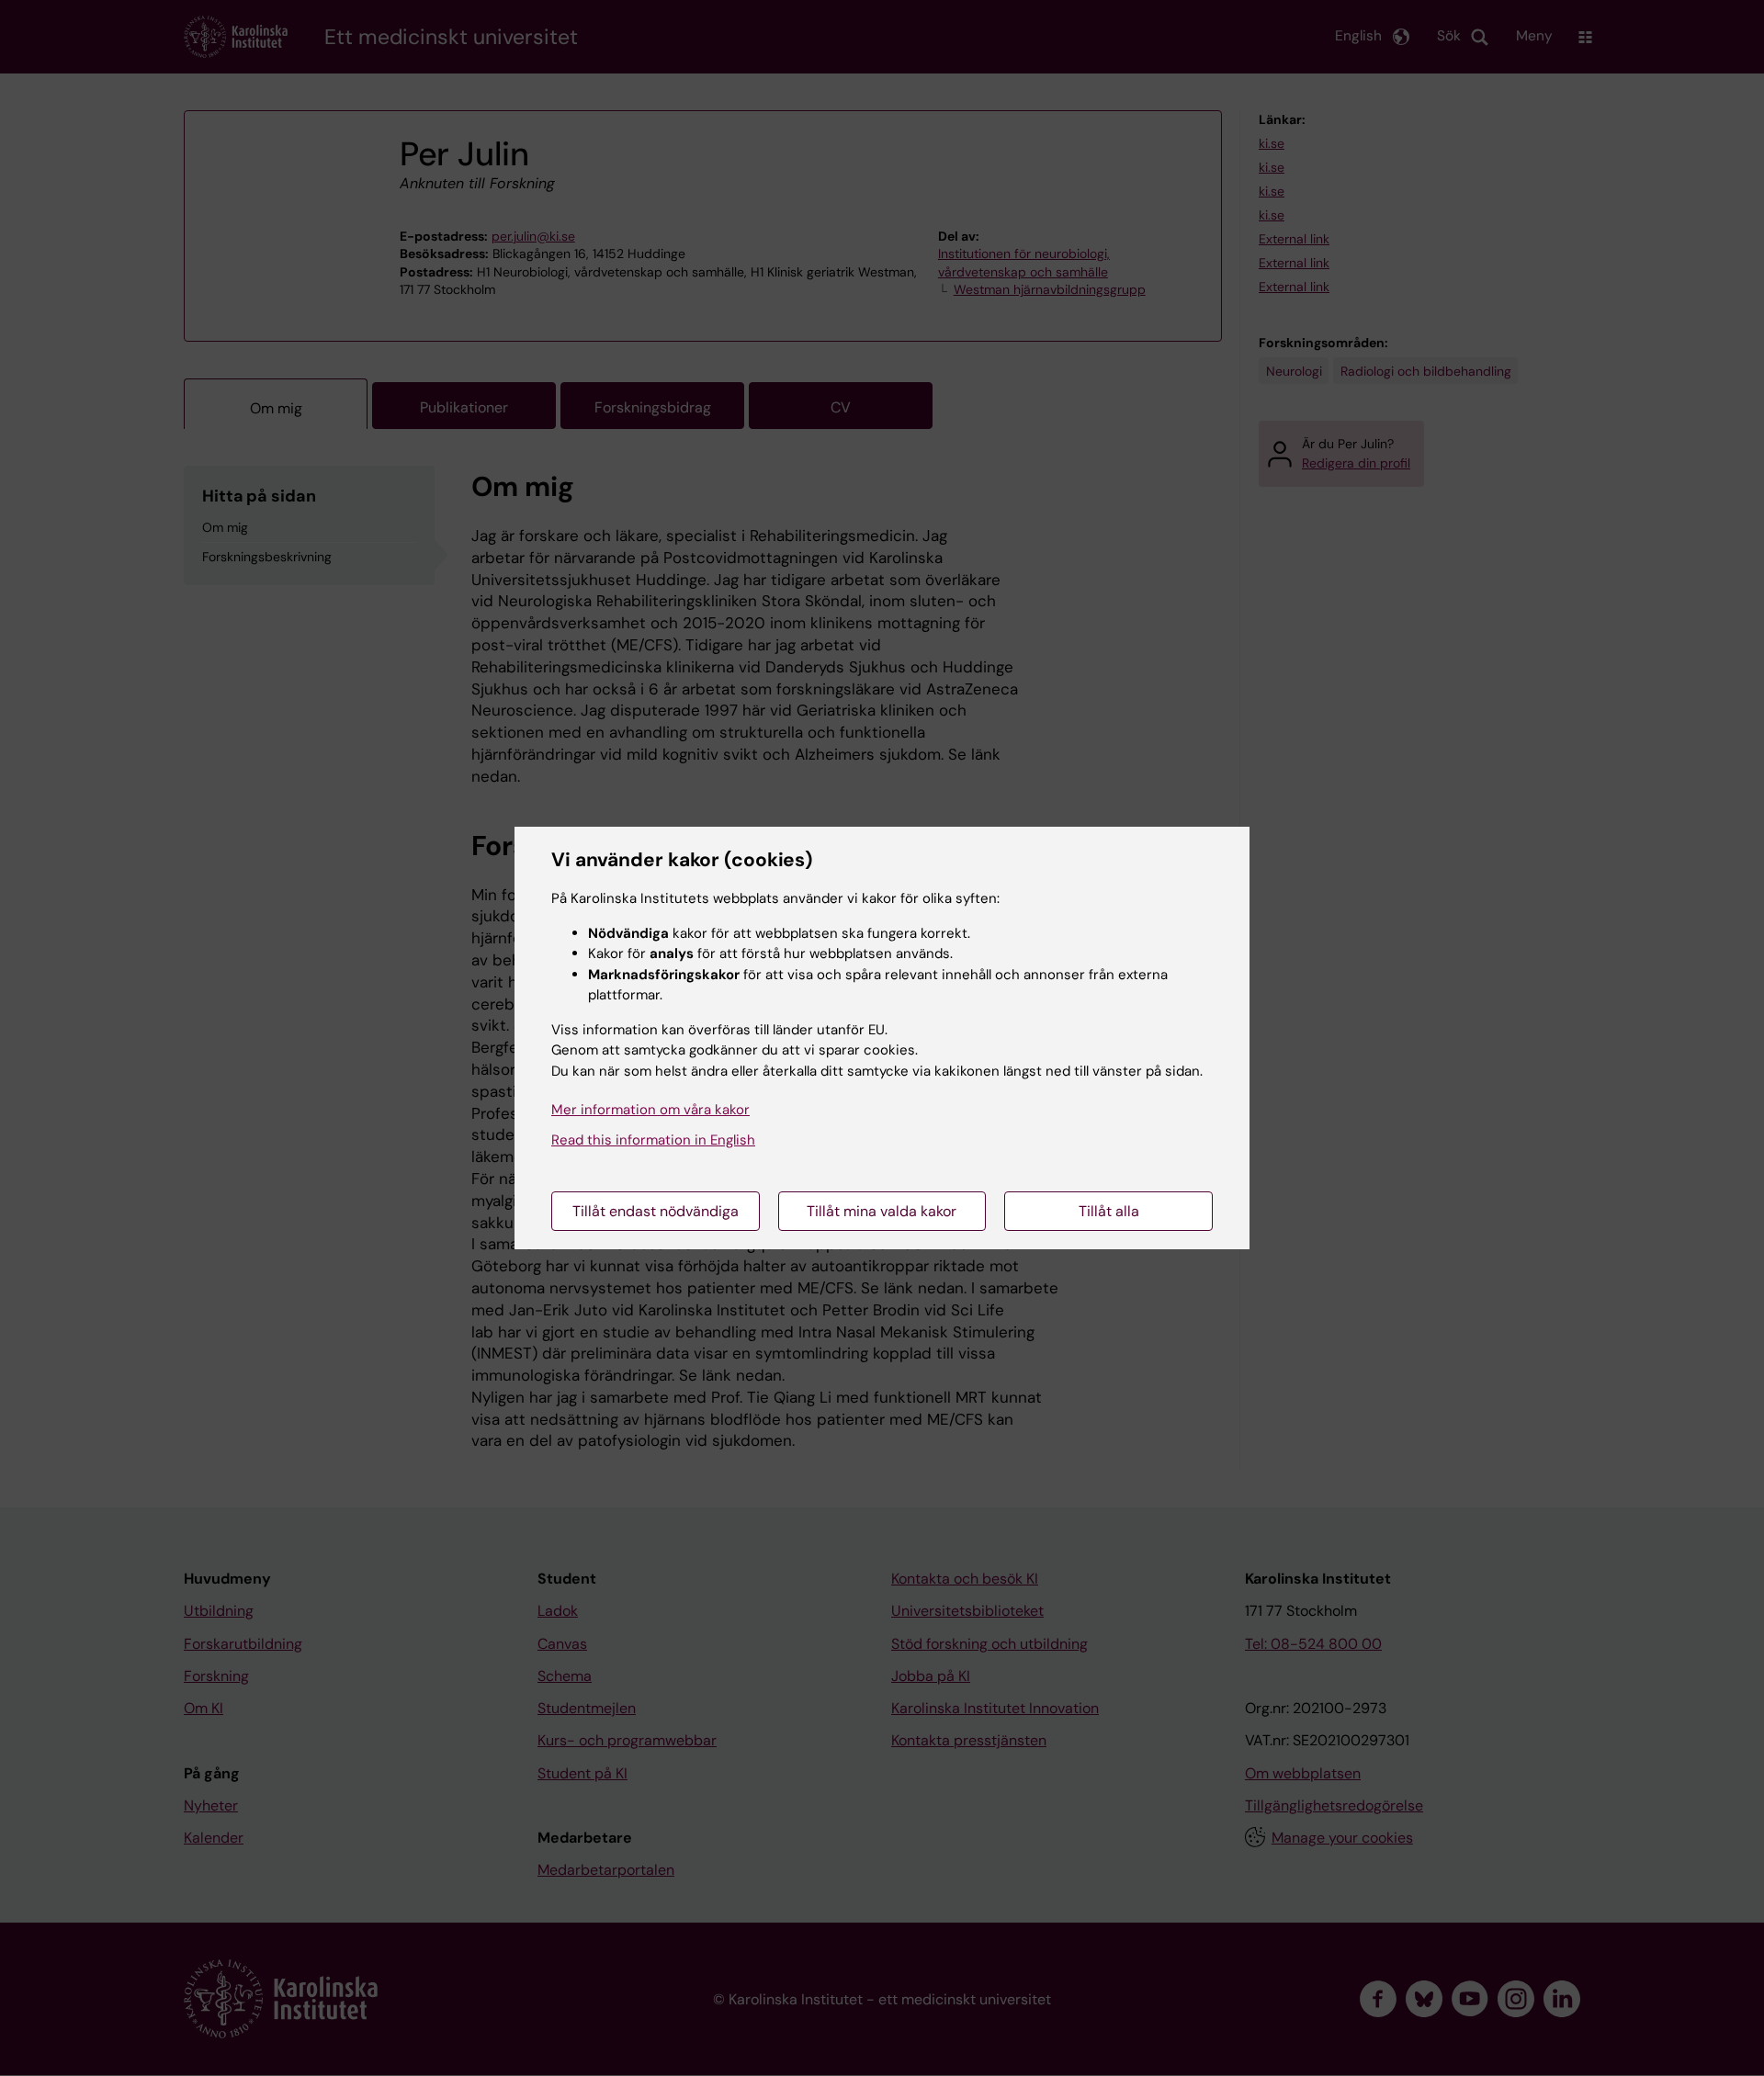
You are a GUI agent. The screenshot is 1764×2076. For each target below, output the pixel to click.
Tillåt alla (1109, 1211)
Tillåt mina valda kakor (882, 1211)
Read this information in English (653, 1140)
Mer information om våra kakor (650, 1110)
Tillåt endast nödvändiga (656, 1211)
